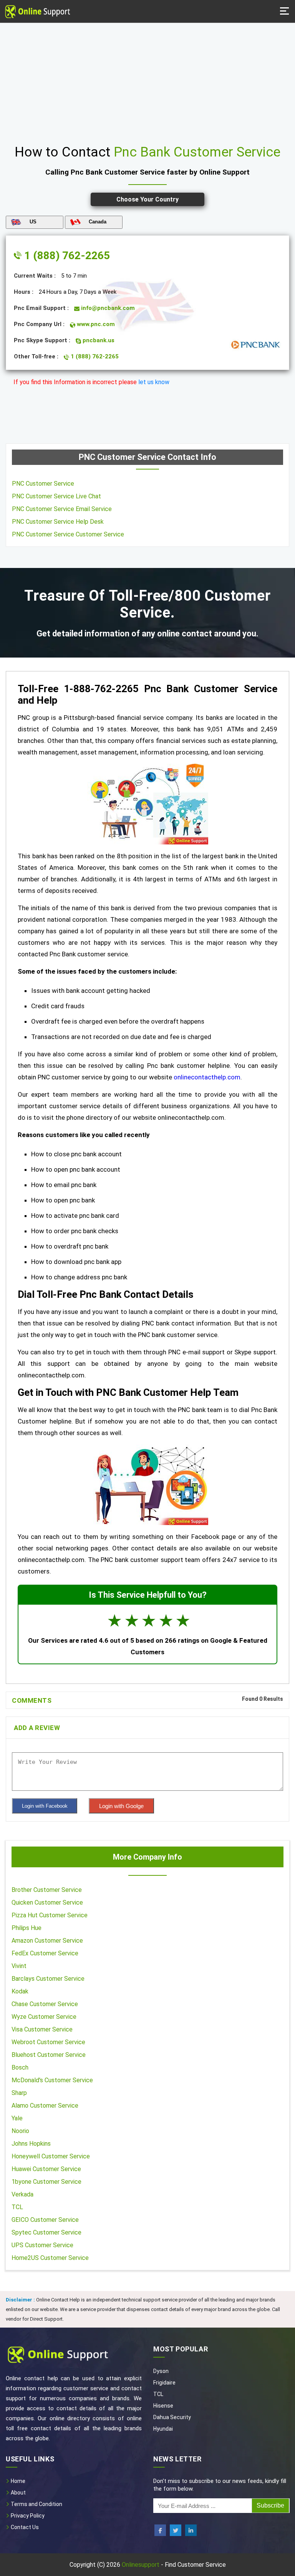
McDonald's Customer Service (52, 2080)
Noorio (20, 2131)
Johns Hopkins (31, 2144)
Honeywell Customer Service (51, 2156)
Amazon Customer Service (47, 1941)
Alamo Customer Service (45, 2106)
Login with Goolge (121, 1806)
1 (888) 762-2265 (66, 256)
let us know (154, 382)
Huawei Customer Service (46, 2169)
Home (17, 2481)
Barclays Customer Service (48, 1979)
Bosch (20, 2067)
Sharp (19, 2093)
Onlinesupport (141, 2565)
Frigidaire (164, 2383)
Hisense (163, 2406)
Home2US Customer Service (50, 2258)
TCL (17, 2207)
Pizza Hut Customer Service (50, 1915)
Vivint (19, 1966)
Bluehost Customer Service (49, 2055)
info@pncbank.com (107, 308)
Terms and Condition (36, 2504)
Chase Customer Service (45, 2004)
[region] (147, 81)
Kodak (20, 1991)
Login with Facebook (45, 1806)
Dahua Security (172, 2417)
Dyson (161, 2371)
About (18, 2493)
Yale (17, 2118)
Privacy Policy (27, 2516)
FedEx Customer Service (45, 1953)
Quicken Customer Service (47, 1902)
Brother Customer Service (47, 1890)
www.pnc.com (95, 324)
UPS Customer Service (42, 2245)
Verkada (22, 2194)
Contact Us (24, 2527)
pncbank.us (98, 340)
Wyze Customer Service (44, 2017)
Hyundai (163, 2429)
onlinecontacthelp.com (207, 1077)
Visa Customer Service (42, 2029)
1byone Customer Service (46, 2182)
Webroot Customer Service (48, 2042)
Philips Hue (27, 1928)
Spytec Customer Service (46, 2232)
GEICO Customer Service (45, 2220)
